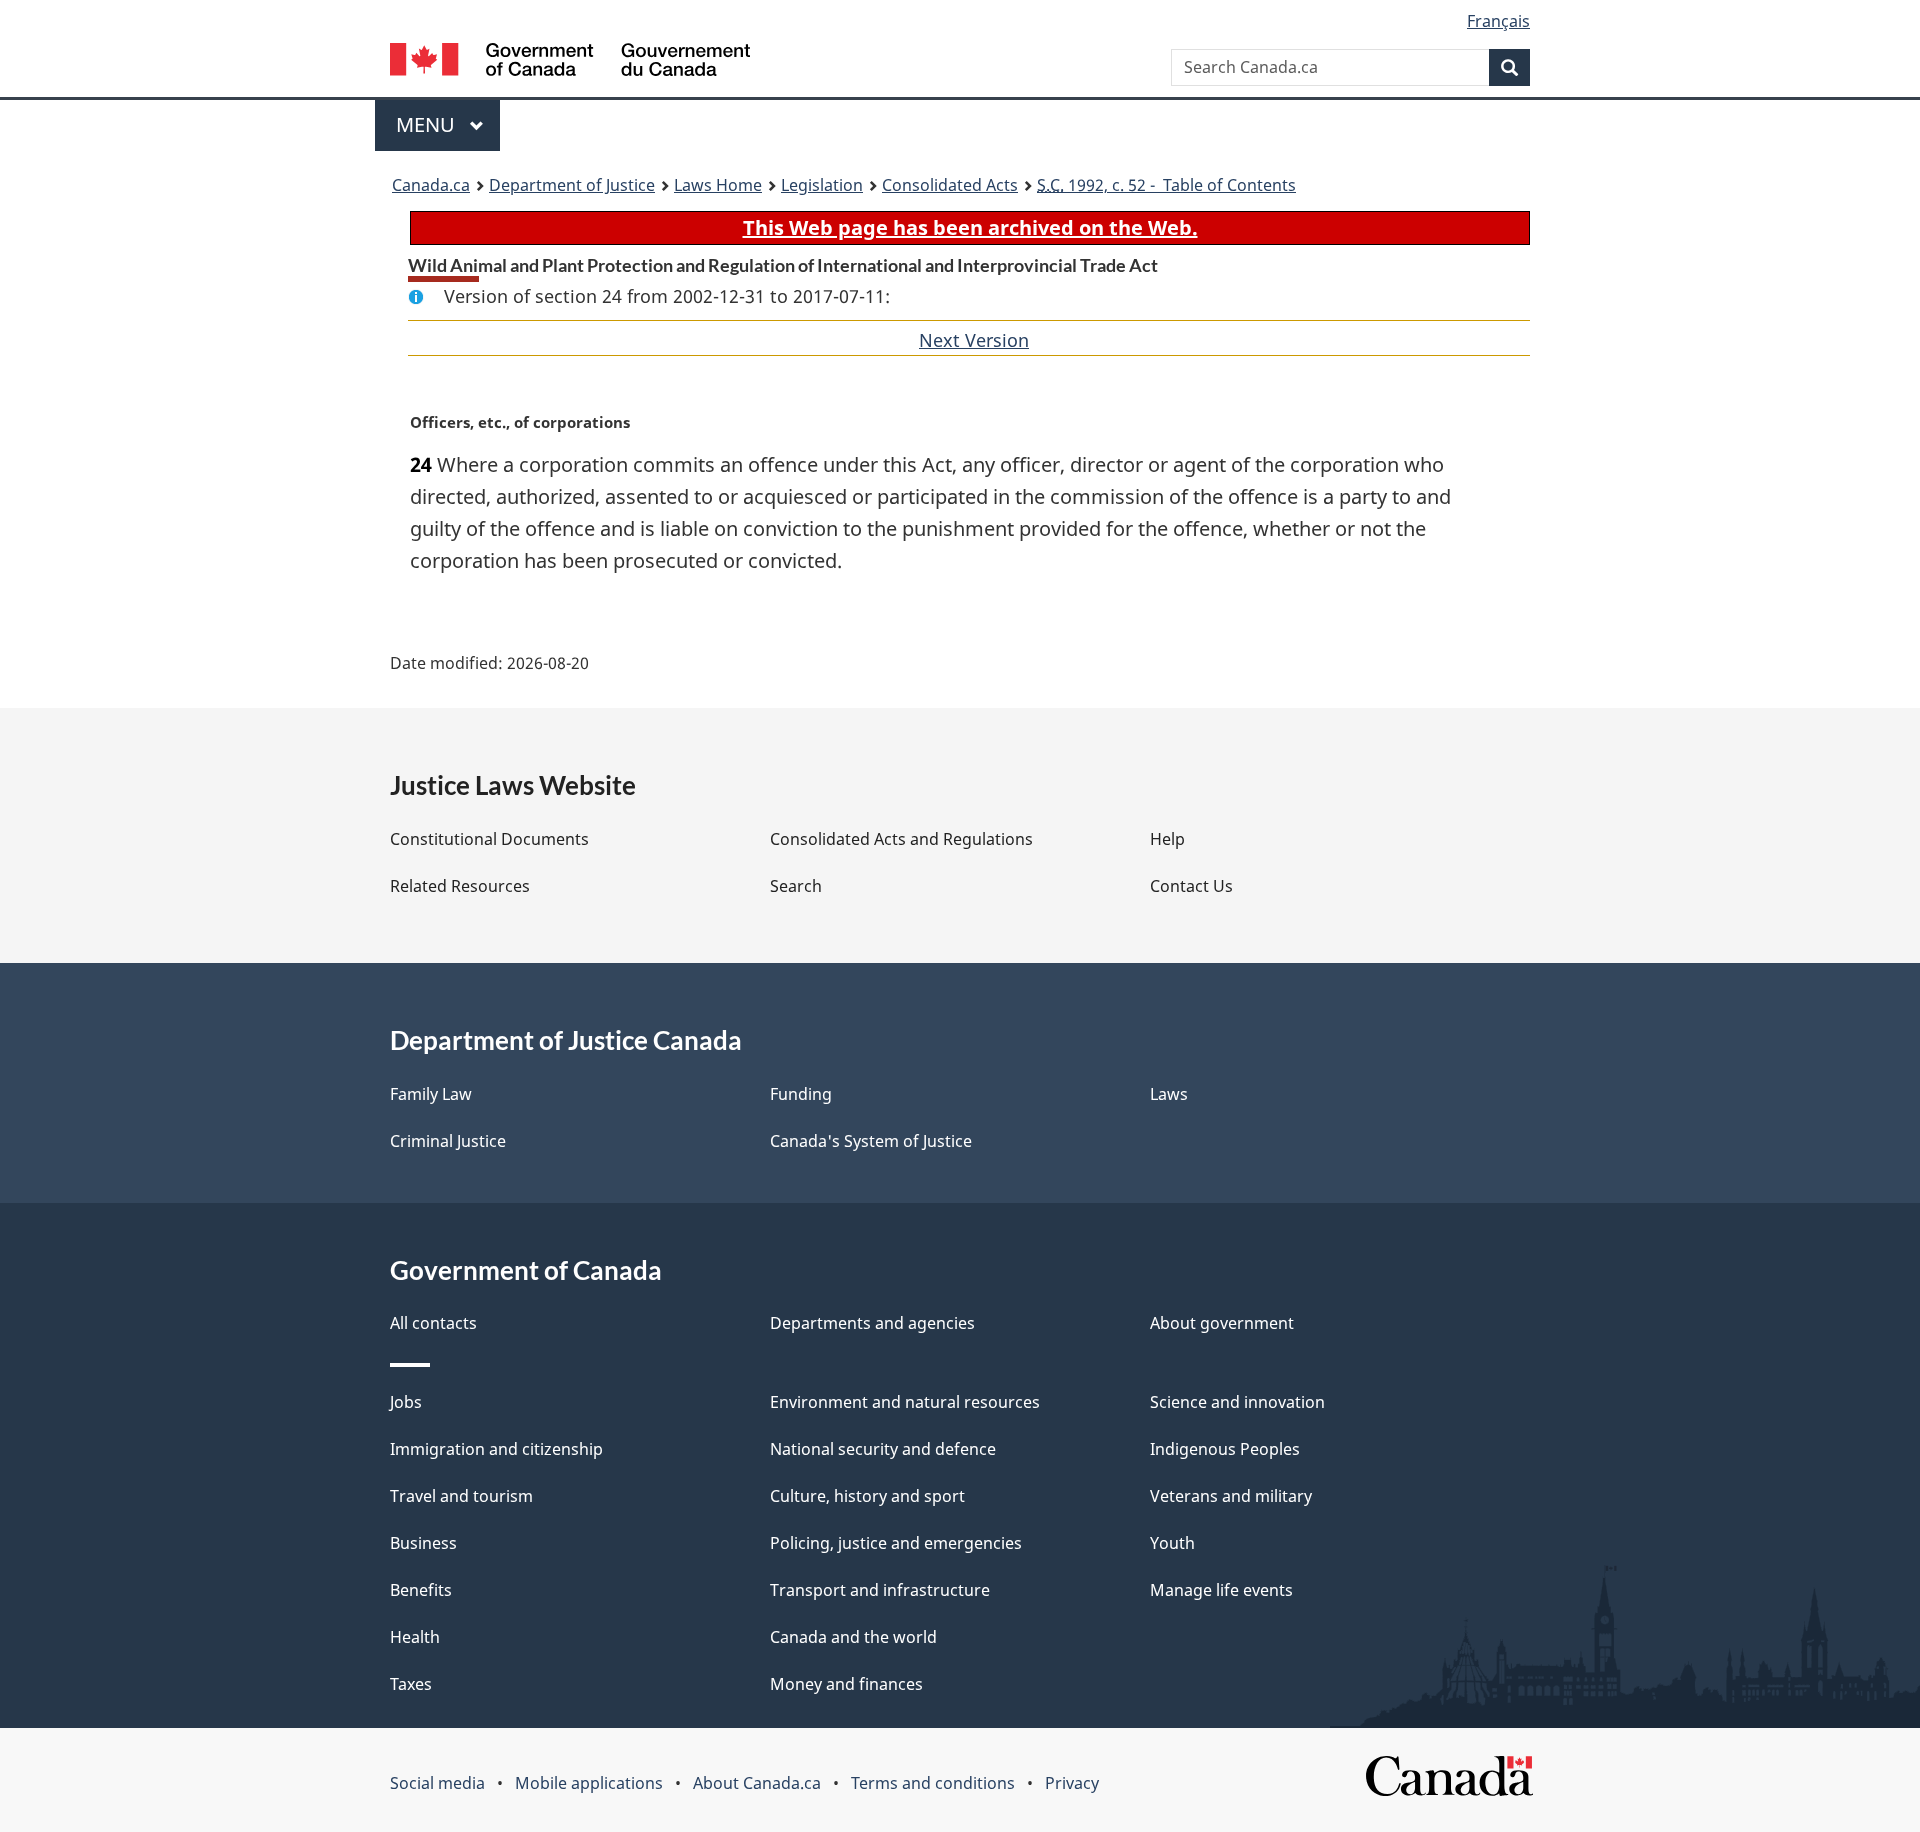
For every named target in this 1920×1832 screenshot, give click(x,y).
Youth (1172, 1543)
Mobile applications (589, 1783)
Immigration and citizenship (496, 1449)
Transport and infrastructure (880, 1590)
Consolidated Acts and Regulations (901, 839)
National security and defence (883, 1449)
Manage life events (1221, 1590)
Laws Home (718, 185)
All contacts (433, 1323)
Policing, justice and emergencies (896, 1543)
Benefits (421, 1590)
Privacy (1072, 1783)
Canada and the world (853, 1637)
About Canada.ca (757, 1783)
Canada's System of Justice (871, 1141)
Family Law (431, 1094)
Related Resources (460, 886)
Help (1167, 839)
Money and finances (846, 1684)
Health (415, 1637)
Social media (437, 1783)
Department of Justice (572, 185)
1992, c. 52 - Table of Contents (1166, 185)
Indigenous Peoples (1225, 1449)
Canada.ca (431, 185)
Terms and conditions (933, 1783)
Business (423, 1543)
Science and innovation (1237, 1402)
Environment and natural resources (905, 1402)
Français (1498, 21)
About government (1222, 1323)
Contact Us (1191, 886)
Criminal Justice (448, 1141)
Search (796, 886)
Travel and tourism (461, 1496)
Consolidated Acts (950, 185)
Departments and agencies (872, 1323)
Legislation (822, 185)
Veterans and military (1231, 1496)
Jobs (406, 1402)
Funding (801, 1094)
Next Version (974, 340)
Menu (428, 124)
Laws (1169, 1094)
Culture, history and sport (867, 1496)
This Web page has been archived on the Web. (970, 227)
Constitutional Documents (489, 839)
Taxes (411, 1684)
